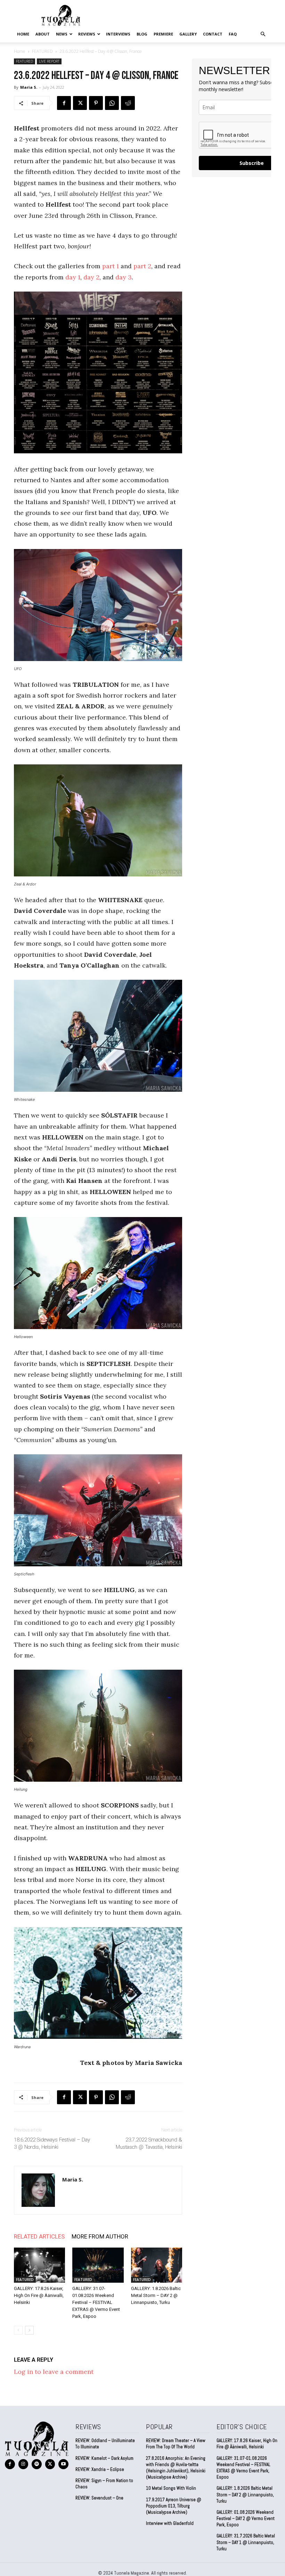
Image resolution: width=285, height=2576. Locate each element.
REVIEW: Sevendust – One (99, 2498)
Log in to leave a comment (54, 2372)
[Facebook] (64, 103)
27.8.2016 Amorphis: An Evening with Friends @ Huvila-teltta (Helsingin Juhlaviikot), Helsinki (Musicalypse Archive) (176, 2468)
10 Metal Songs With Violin (171, 2488)
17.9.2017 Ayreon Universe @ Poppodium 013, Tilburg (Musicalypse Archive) (174, 2506)
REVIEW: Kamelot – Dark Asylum (104, 2458)
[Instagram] (23, 2464)
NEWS (62, 34)
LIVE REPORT (49, 61)
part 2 (142, 266)
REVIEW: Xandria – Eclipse (100, 2469)
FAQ (233, 34)
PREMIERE (163, 34)
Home (23, 34)
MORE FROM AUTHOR (100, 2236)
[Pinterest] (96, 103)
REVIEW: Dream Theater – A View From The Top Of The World (176, 2444)
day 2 (91, 277)
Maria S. (29, 87)
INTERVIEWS (118, 34)
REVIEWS (87, 34)
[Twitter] (80, 103)
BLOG (142, 34)
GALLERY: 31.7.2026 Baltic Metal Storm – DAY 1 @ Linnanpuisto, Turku (246, 2542)
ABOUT (43, 34)
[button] (263, 34)
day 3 (124, 277)
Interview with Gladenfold (170, 2523)
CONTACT (213, 34)
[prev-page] (18, 2330)
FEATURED (42, 51)
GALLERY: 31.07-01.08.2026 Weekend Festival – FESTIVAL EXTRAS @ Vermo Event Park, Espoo (96, 2302)
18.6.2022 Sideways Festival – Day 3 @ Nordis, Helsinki (52, 2143)
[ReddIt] (128, 103)
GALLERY (188, 34)
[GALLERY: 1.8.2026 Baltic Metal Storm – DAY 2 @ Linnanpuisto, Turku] (157, 2265)
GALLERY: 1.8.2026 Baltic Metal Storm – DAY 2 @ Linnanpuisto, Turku (156, 2295)
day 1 (73, 277)
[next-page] (29, 2330)
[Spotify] (37, 2464)
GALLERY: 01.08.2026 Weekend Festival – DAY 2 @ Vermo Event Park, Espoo (246, 2518)
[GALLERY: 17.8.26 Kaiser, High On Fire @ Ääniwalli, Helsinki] (39, 2265)
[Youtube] (63, 2464)
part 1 (111, 266)
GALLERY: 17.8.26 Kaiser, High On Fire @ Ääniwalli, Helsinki (39, 2295)
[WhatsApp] (112, 103)
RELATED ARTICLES (39, 2236)
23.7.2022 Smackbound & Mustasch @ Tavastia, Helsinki (149, 2143)
